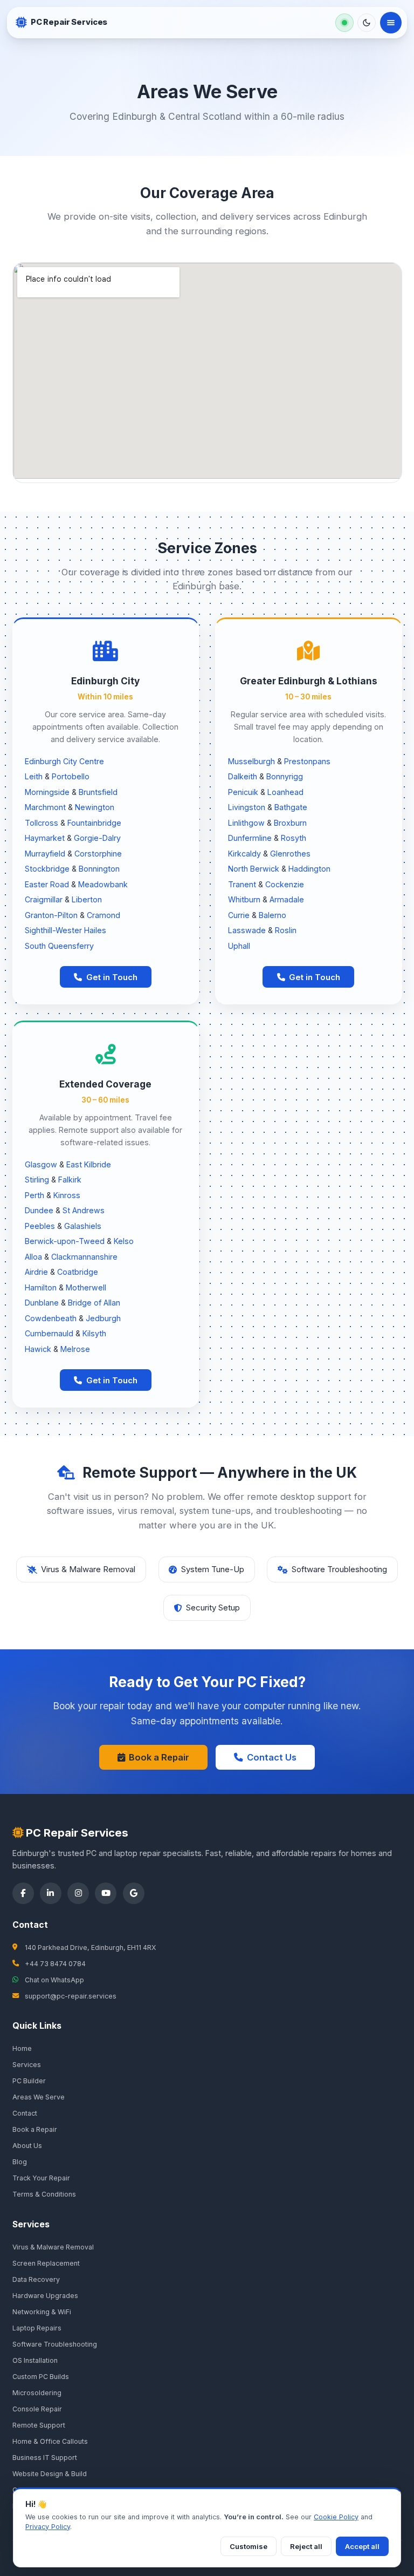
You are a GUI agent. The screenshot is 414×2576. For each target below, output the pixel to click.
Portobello (71, 776)
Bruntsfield (98, 792)
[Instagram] (78, 1893)
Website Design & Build (50, 2474)
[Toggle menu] (391, 23)
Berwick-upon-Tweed (65, 1241)
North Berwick (254, 869)
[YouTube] (106, 1893)
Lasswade (247, 930)
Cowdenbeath (51, 1318)
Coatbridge (78, 1272)
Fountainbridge (94, 823)
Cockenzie (285, 884)
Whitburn (244, 899)
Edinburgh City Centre (64, 761)
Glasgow (41, 1164)
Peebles (40, 1226)
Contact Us (272, 1757)
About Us (27, 2146)
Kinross (67, 1195)
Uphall (239, 946)
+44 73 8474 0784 (55, 1964)
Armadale (287, 899)
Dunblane (42, 1303)
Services (27, 2065)
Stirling (37, 1180)
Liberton (87, 899)
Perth (34, 1195)
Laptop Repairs (37, 2328)
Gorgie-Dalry (97, 838)
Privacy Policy (48, 2527)
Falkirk (70, 1180)
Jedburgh (103, 1318)
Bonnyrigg (285, 776)
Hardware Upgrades (45, 2296)
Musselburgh (251, 761)
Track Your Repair (41, 2178)
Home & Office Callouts (50, 2441)
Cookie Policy (336, 2517)
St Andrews (84, 1210)
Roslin (286, 930)
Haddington (309, 869)
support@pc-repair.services (71, 1996)
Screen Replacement (46, 2263)
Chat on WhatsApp (54, 1980)
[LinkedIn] (51, 1893)
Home (22, 2048)
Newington (95, 807)
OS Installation (35, 2360)
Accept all (362, 2546)
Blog (20, 2162)
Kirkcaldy (244, 854)
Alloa (33, 1257)
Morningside (47, 792)
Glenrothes (290, 854)
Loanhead (285, 792)
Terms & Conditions (44, 2194)
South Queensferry (59, 946)
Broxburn (290, 823)
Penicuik (243, 792)
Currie (239, 915)
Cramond (103, 915)
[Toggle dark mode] (367, 23)
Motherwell (86, 1287)
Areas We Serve (39, 2097)
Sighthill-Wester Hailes (65, 930)
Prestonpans (307, 761)
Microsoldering (37, 2393)
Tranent (242, 884)
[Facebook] (23, 1893)
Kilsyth (94, 1333)
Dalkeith (243, 776)
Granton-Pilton (51, 915)
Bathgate (291, 807)
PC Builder (29, 2081)
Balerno (272, 915)
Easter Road (47, 884)
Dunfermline (250, 838)
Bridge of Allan (94, 1303)
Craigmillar (44, 899)
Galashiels (83, 1226)
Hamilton (41, 1287)
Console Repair (37, 2409)
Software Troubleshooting (55, 2344)
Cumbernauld (49, 1333)
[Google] (134, 1893)
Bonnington (99, 869)
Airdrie (36, 1272)
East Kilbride (89, 1164)
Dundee (39, 1210)
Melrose (75, 1349)
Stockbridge (47, 869)
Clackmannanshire (84, 1257)
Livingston (247, 807)
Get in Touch (112, 977)
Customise (249, 2546)
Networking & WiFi (42, 2312)
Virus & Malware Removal (53, 2247)
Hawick (38, 1349)
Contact (25, 2113)
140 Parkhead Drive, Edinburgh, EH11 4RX (90, 1948)
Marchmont (45, 807)
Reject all (306, 2546)
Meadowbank (103, 884)
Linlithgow (246, 823)
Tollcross (42, 823)
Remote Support (39, 2425)
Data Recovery (36, 2279)
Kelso (124, 1241)
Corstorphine (98, 854)
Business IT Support (45, 2458)
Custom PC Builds (41, 2377)
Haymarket (45, 838)
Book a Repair (159, 1757)
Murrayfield (45, 854)
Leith (34, 776)
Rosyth (294, 838)
